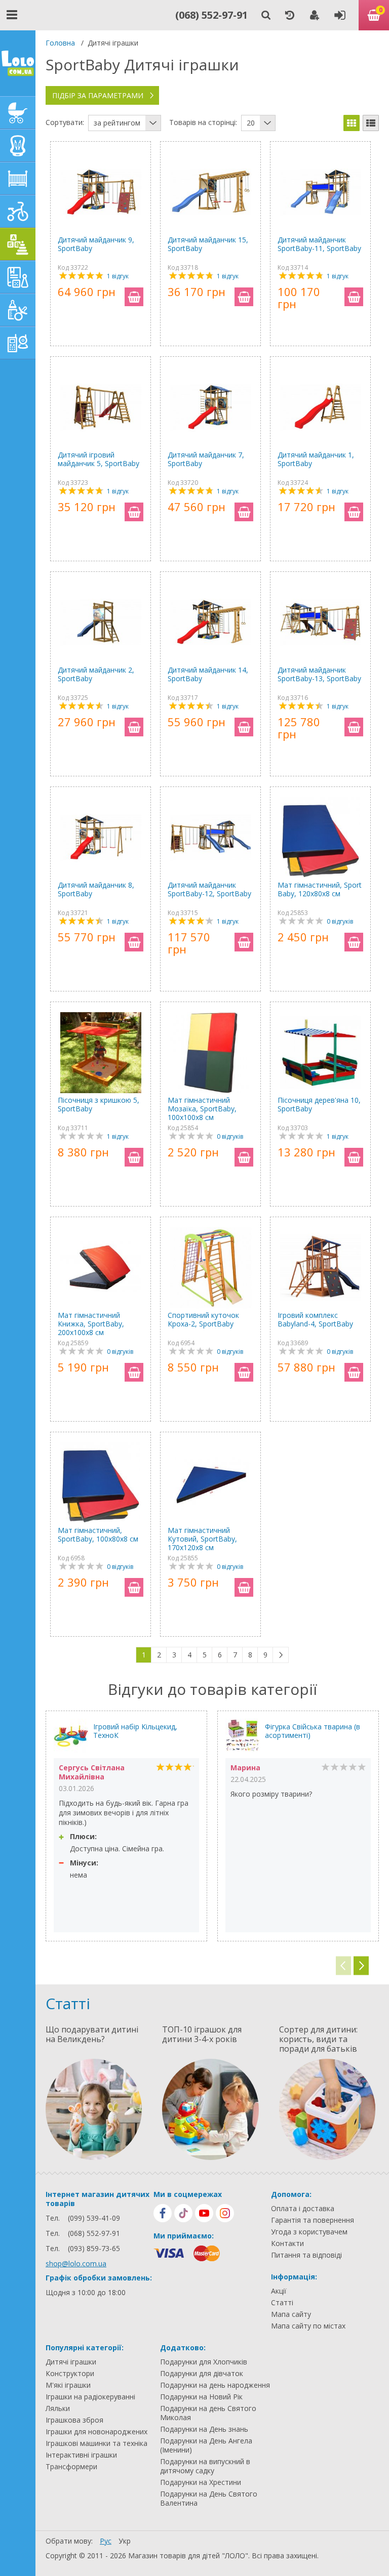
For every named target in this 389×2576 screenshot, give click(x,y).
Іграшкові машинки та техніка (96, 2443)
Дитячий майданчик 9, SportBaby (96, 244)
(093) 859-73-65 (94, 2248)
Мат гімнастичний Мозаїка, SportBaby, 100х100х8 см (202, 1109)
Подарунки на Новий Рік (201, 2397)
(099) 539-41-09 (94, 2218)
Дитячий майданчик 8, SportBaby (96, 889)
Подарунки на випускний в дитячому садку (205, 2466)
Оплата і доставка (303, 2209)
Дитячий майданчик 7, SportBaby (206, 459)
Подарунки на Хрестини (201, 2482)
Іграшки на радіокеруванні (90, 2397)
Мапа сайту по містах (308, 2326)
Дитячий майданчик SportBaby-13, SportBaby (319, 674)
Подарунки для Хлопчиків (204, 2362)
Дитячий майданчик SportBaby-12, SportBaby (209, 889)
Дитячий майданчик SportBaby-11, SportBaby (319, 244)
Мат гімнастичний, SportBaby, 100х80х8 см (98, 1535)
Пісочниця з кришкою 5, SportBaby (99, 1105)
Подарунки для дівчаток (202, 2374)
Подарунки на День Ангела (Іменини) (206, 2445)
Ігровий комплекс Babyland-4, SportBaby (315, 1320)
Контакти (287, 2243)
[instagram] (225, 2213)
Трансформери (71, 2467)
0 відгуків (340, 921)
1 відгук (118, 276)
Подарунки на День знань (204, 2429)
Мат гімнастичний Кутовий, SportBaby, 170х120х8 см (202, 1539)
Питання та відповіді (306, 2255)
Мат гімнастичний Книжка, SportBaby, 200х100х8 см (91, 1324)
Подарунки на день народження (215, 2385)
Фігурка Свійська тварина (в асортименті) (313, 1731)
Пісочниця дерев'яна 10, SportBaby (319, 1105)
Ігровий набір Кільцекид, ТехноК (135, 1731)
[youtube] (204, 2213)
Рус (106, 2541)
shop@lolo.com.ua (76, 2263)
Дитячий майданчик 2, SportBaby (96, 674)
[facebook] (163, 2213)
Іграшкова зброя (74, 2420)
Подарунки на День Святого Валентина (209, 2499)
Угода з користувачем (309, 2232)
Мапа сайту (291, 2314)
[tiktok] (183, 2213)
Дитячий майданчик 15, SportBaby (208, 244)
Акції (279, 2291)
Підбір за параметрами (98, 95)
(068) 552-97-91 (211, 15)
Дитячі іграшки (71, 2362)
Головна (60, 43)
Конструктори (70, 2374)
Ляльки (58, 2408)
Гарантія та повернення (313, 2220)
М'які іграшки (68, 2385)
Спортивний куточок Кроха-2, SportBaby (203, 1320)
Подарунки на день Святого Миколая (208, 2413)
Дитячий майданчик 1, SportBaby (316, 459)
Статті (282, 2303)
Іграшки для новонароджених (96, 2432)
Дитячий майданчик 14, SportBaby (208, 674)
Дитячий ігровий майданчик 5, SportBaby (99, 459)
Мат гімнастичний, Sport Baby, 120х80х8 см (320, 889)
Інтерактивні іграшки (81, 2455)
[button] (361, 1966)
